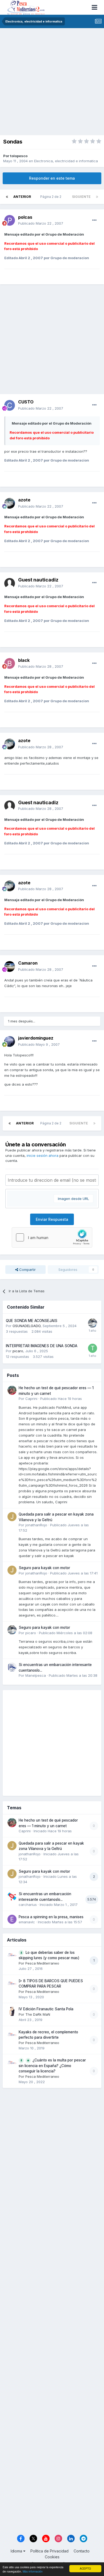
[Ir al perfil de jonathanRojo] (12, 1517)
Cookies (52, 2557)
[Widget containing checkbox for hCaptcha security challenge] (52, 1237)
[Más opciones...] (94, 220)
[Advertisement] (52, 83)
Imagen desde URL (73, 1199)
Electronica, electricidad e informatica (66, 161)
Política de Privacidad (49, 2551)
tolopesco (19, 156)
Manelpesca (36, 1675)
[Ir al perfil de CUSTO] (10, 405)
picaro (18, 1351)
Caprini (31, 1399)
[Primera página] (7, 197)
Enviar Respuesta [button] (52, 1219)
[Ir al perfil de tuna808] (93, 1348)
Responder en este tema (52, 178)
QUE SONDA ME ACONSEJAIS (32, 1321)
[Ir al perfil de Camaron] (10, 966)
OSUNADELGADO (27, 1326)
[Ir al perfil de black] (10, 663)
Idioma (17, 2551)
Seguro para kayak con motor (44, 1568)
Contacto (82, 2551)
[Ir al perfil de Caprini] (12, 1390)
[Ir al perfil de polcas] (10, 220)
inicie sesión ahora (43, 1155)
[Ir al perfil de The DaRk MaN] (12, 2011)
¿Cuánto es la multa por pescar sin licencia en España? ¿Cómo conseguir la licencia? (52, 2066)
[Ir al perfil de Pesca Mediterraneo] (12, 1955)
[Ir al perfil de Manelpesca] (12, 1667)
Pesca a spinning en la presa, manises (51, 1917)
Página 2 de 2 (52, 197)
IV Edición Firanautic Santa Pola (46, 2009)
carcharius (28, 1905)
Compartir (27, 1270)
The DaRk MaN (38, 2014)
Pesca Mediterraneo (42, 1963)
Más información (33, 2571)
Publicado (41, 223)
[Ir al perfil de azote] (10, 503)
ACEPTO (85, 2568)
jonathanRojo (36, 1525)
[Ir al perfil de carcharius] (12, 1896)
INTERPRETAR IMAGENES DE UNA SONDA (42, 1346)
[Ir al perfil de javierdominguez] (10, 1041)
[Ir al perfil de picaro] (93, 1323)
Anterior (22, 197)
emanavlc (27, 1922)
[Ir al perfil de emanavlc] (12, 1919)
